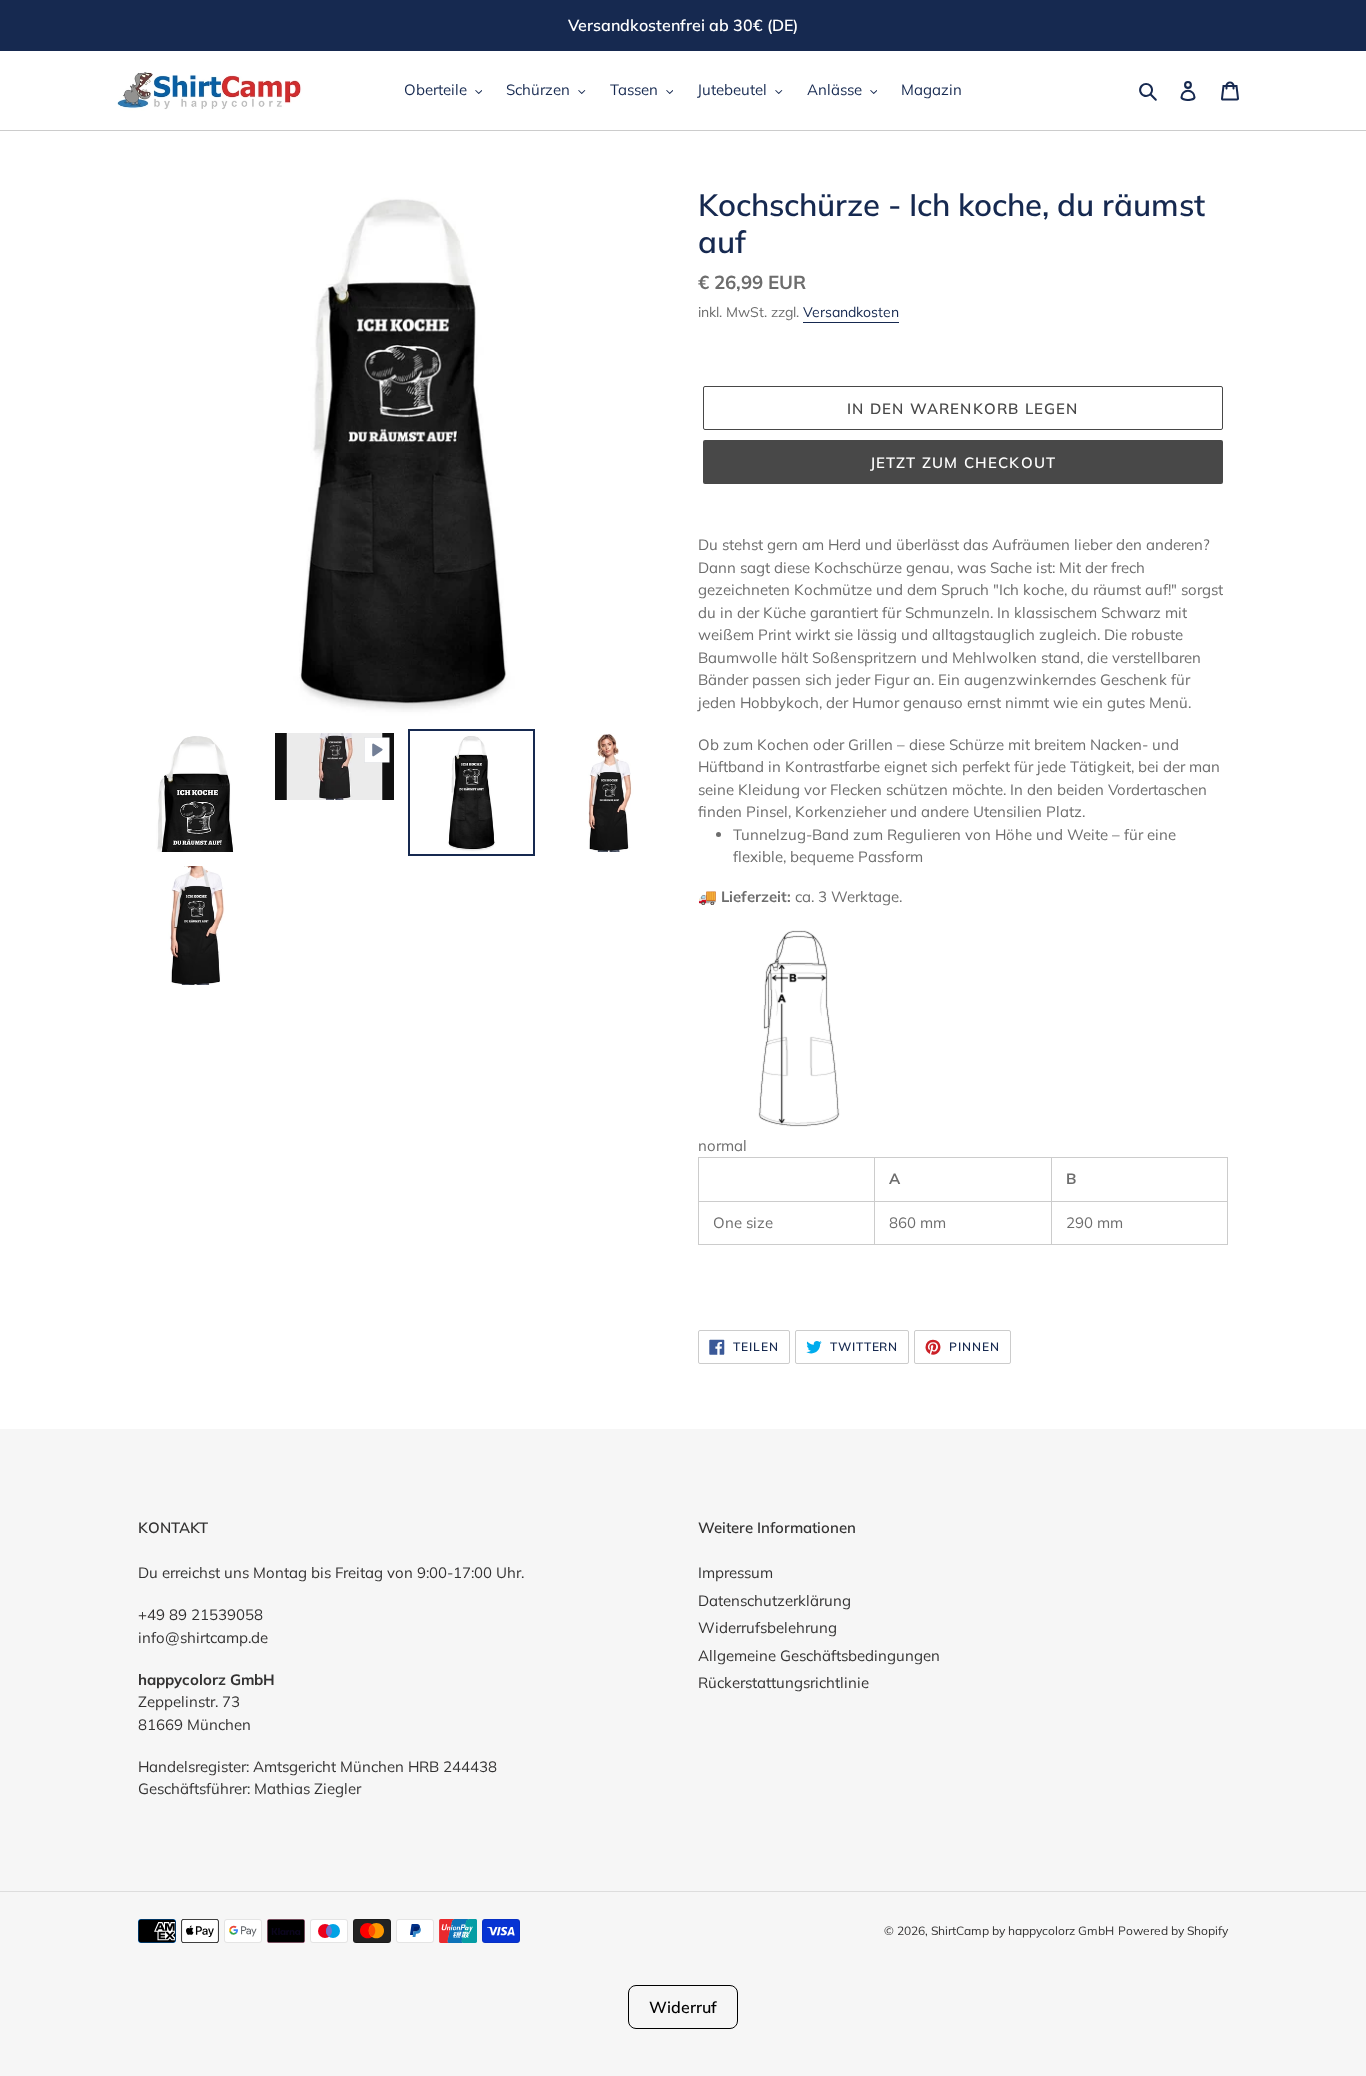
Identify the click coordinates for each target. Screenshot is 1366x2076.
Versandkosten (851, 312)
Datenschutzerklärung (774, 1600)
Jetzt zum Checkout (963, 462)
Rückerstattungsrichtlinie (783, 1682)
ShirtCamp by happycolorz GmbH (1022, 1930)
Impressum (735, 1572)
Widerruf (683, 2007)
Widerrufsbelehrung (767, 1627)
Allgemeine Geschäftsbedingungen (819, 1655)
